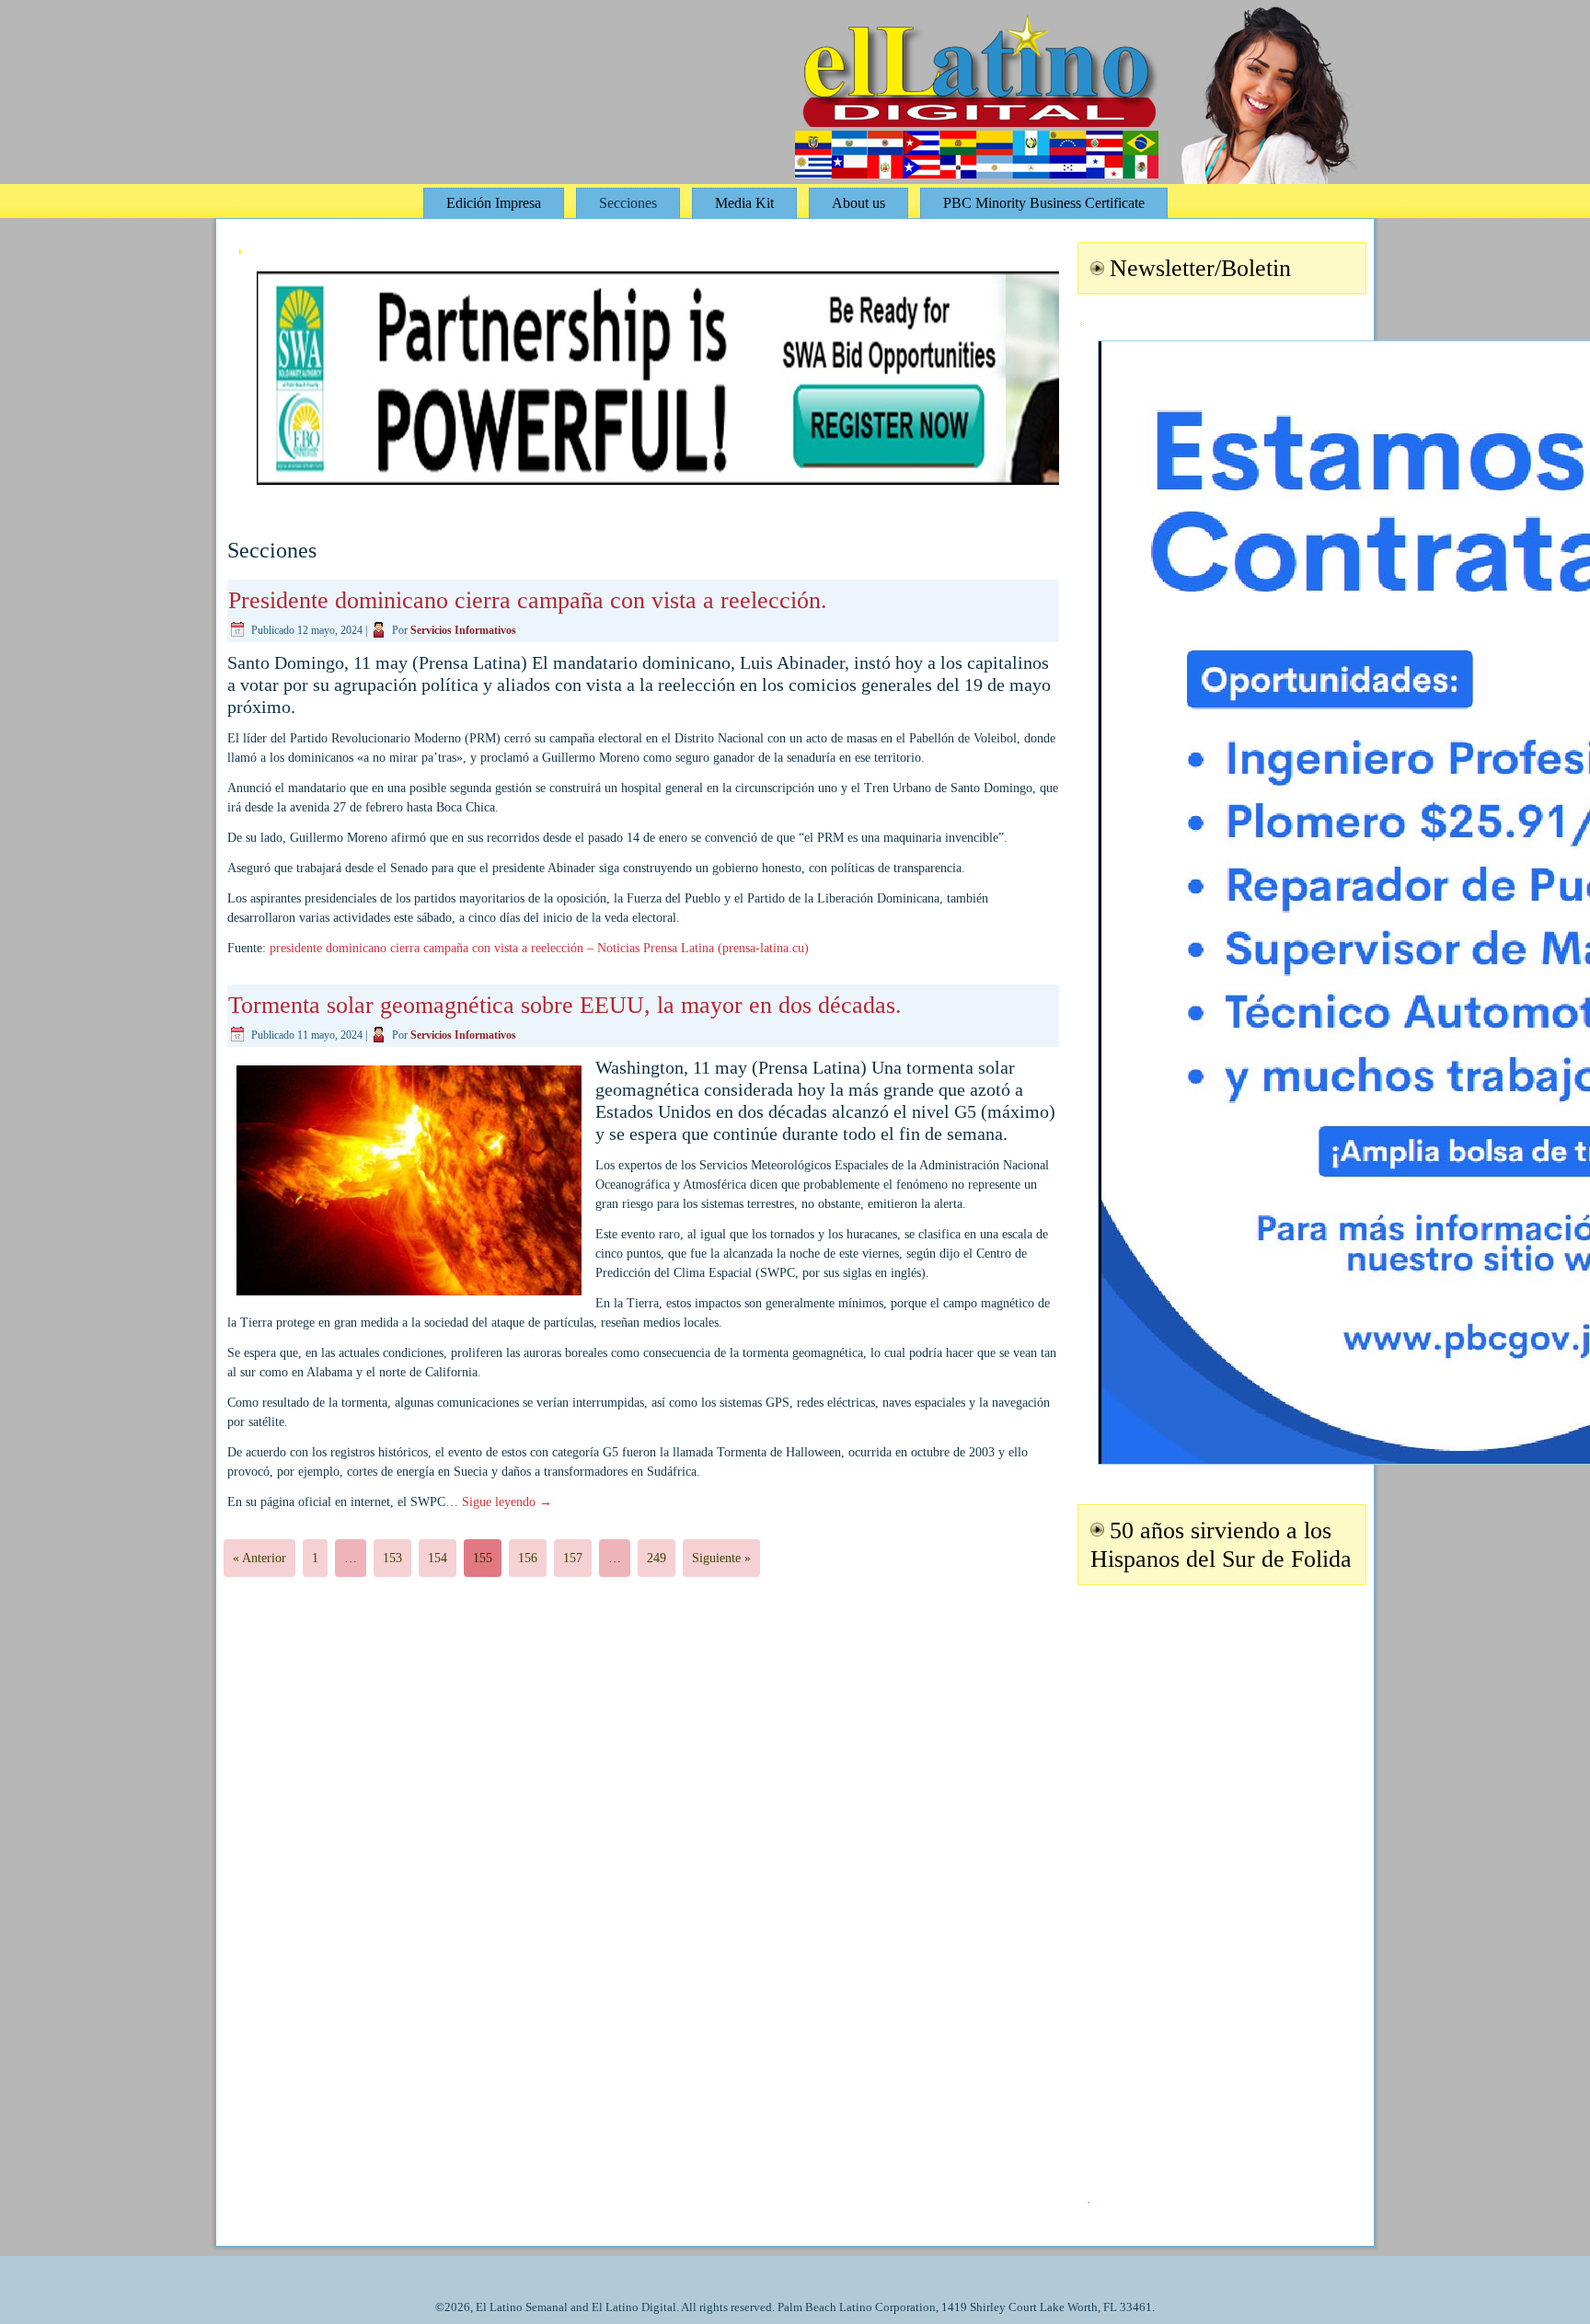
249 (657, 1558)
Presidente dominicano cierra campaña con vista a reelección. (528, 600)
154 (438, 1558)
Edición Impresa (494, 203)
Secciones (628, 203)
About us (858, 203)
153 (392, 1558)
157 (573, 1558)
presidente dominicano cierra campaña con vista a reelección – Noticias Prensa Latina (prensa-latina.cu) (539, 948)
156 (528, 1558)
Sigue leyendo (507, 1502)
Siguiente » (721, 1558)
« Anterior (259, 1558)
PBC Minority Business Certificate (1044, 203)
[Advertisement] (1219, 1882)
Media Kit (744, 203)
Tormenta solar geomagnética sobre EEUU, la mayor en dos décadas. (565, 1005)
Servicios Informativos (463, 630)
